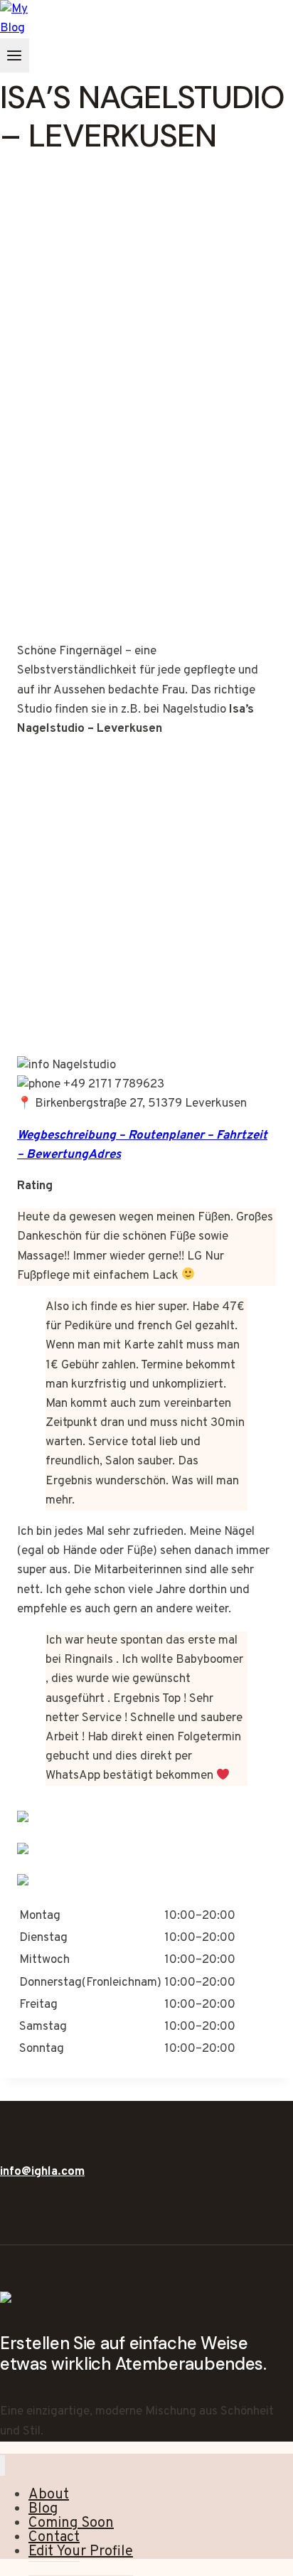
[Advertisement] (146, 461)
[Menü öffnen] (15, 55)
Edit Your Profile (81, 2552)
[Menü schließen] (2, 2465)
